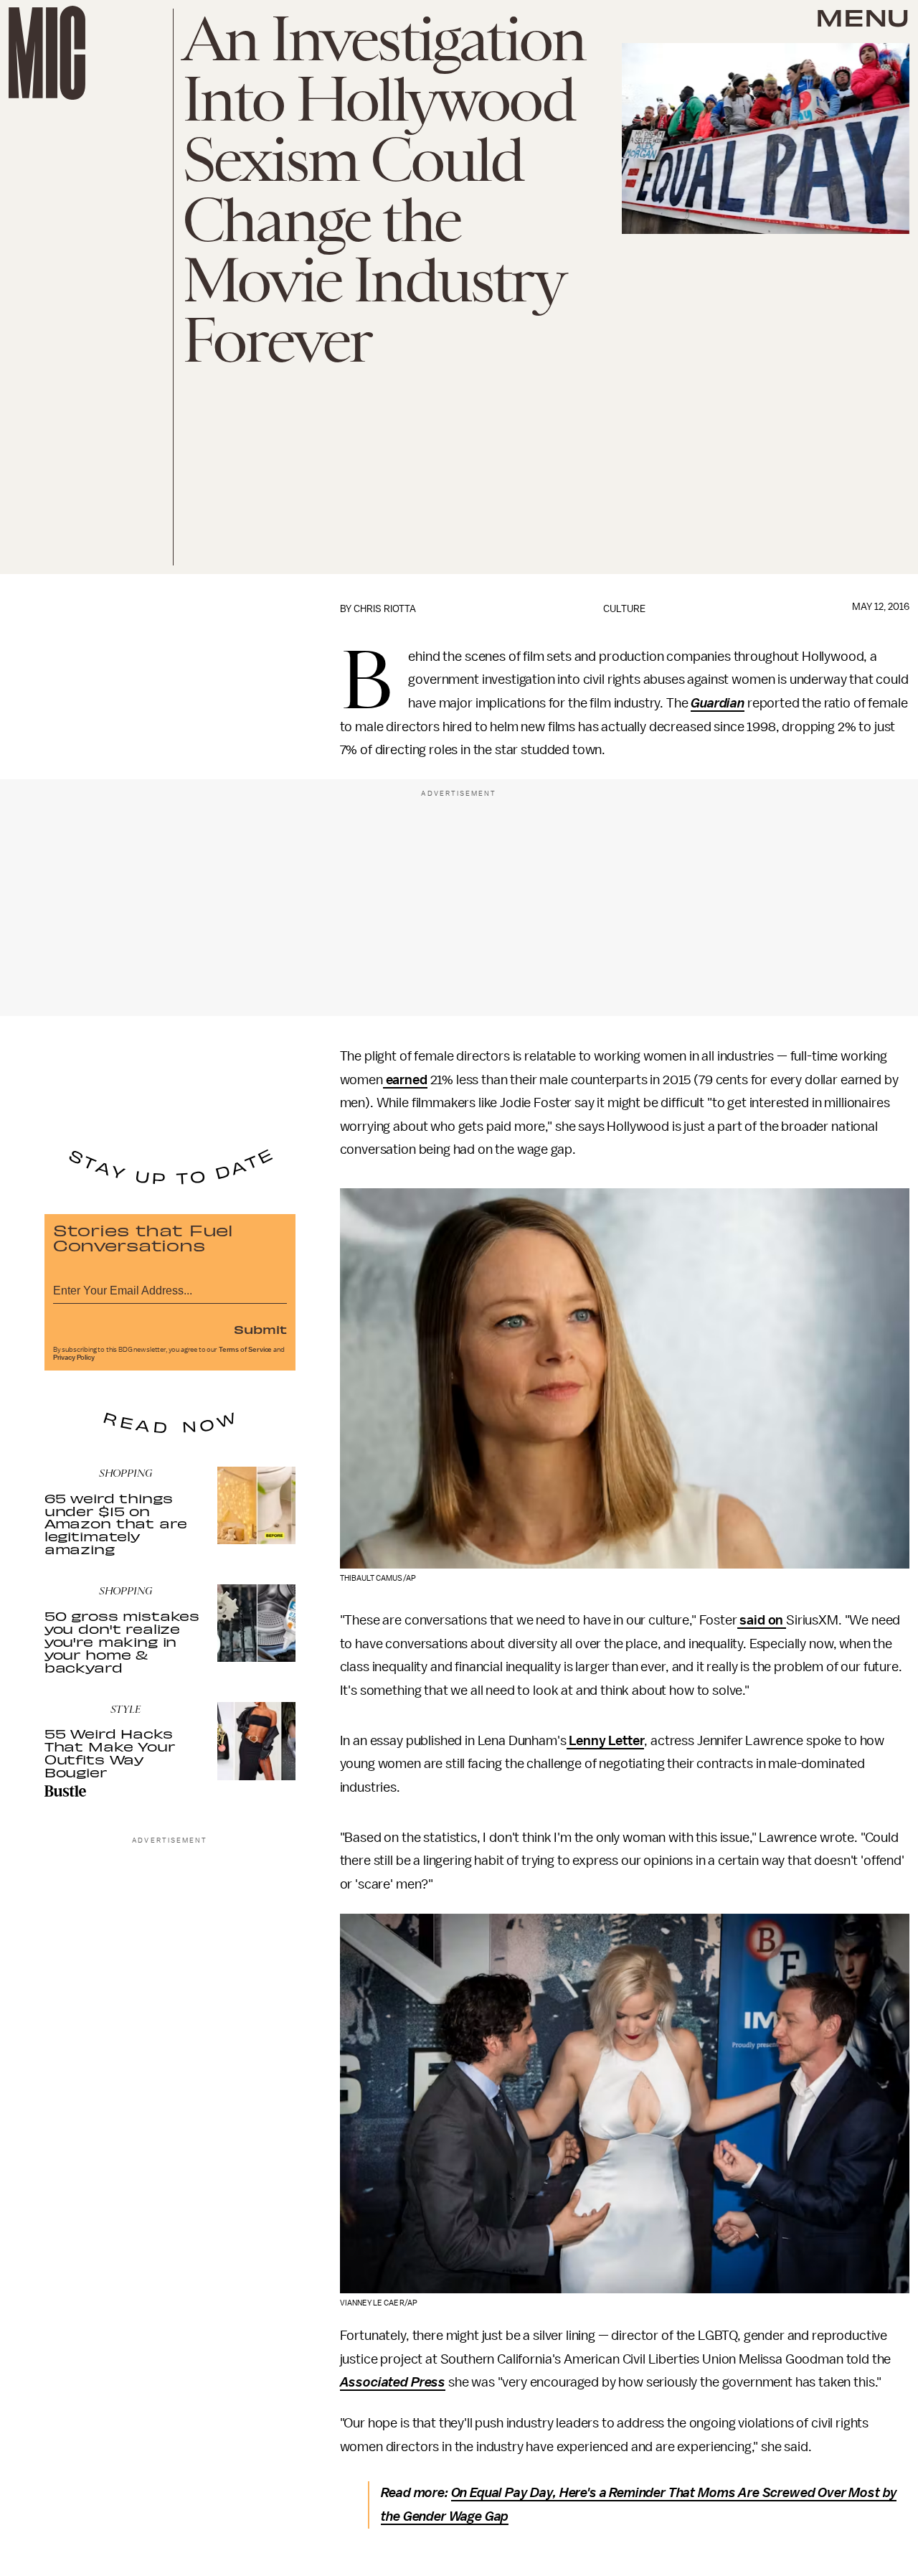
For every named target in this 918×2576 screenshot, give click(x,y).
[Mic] (47, 53)
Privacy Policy (74, 1358)
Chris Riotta (385, 609)
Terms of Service (245, 1350)
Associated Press (393, 2382)
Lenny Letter (606, 1741)
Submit (260, 1329)
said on (762, 1620)
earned (405, 1080)
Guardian (718, 703)
